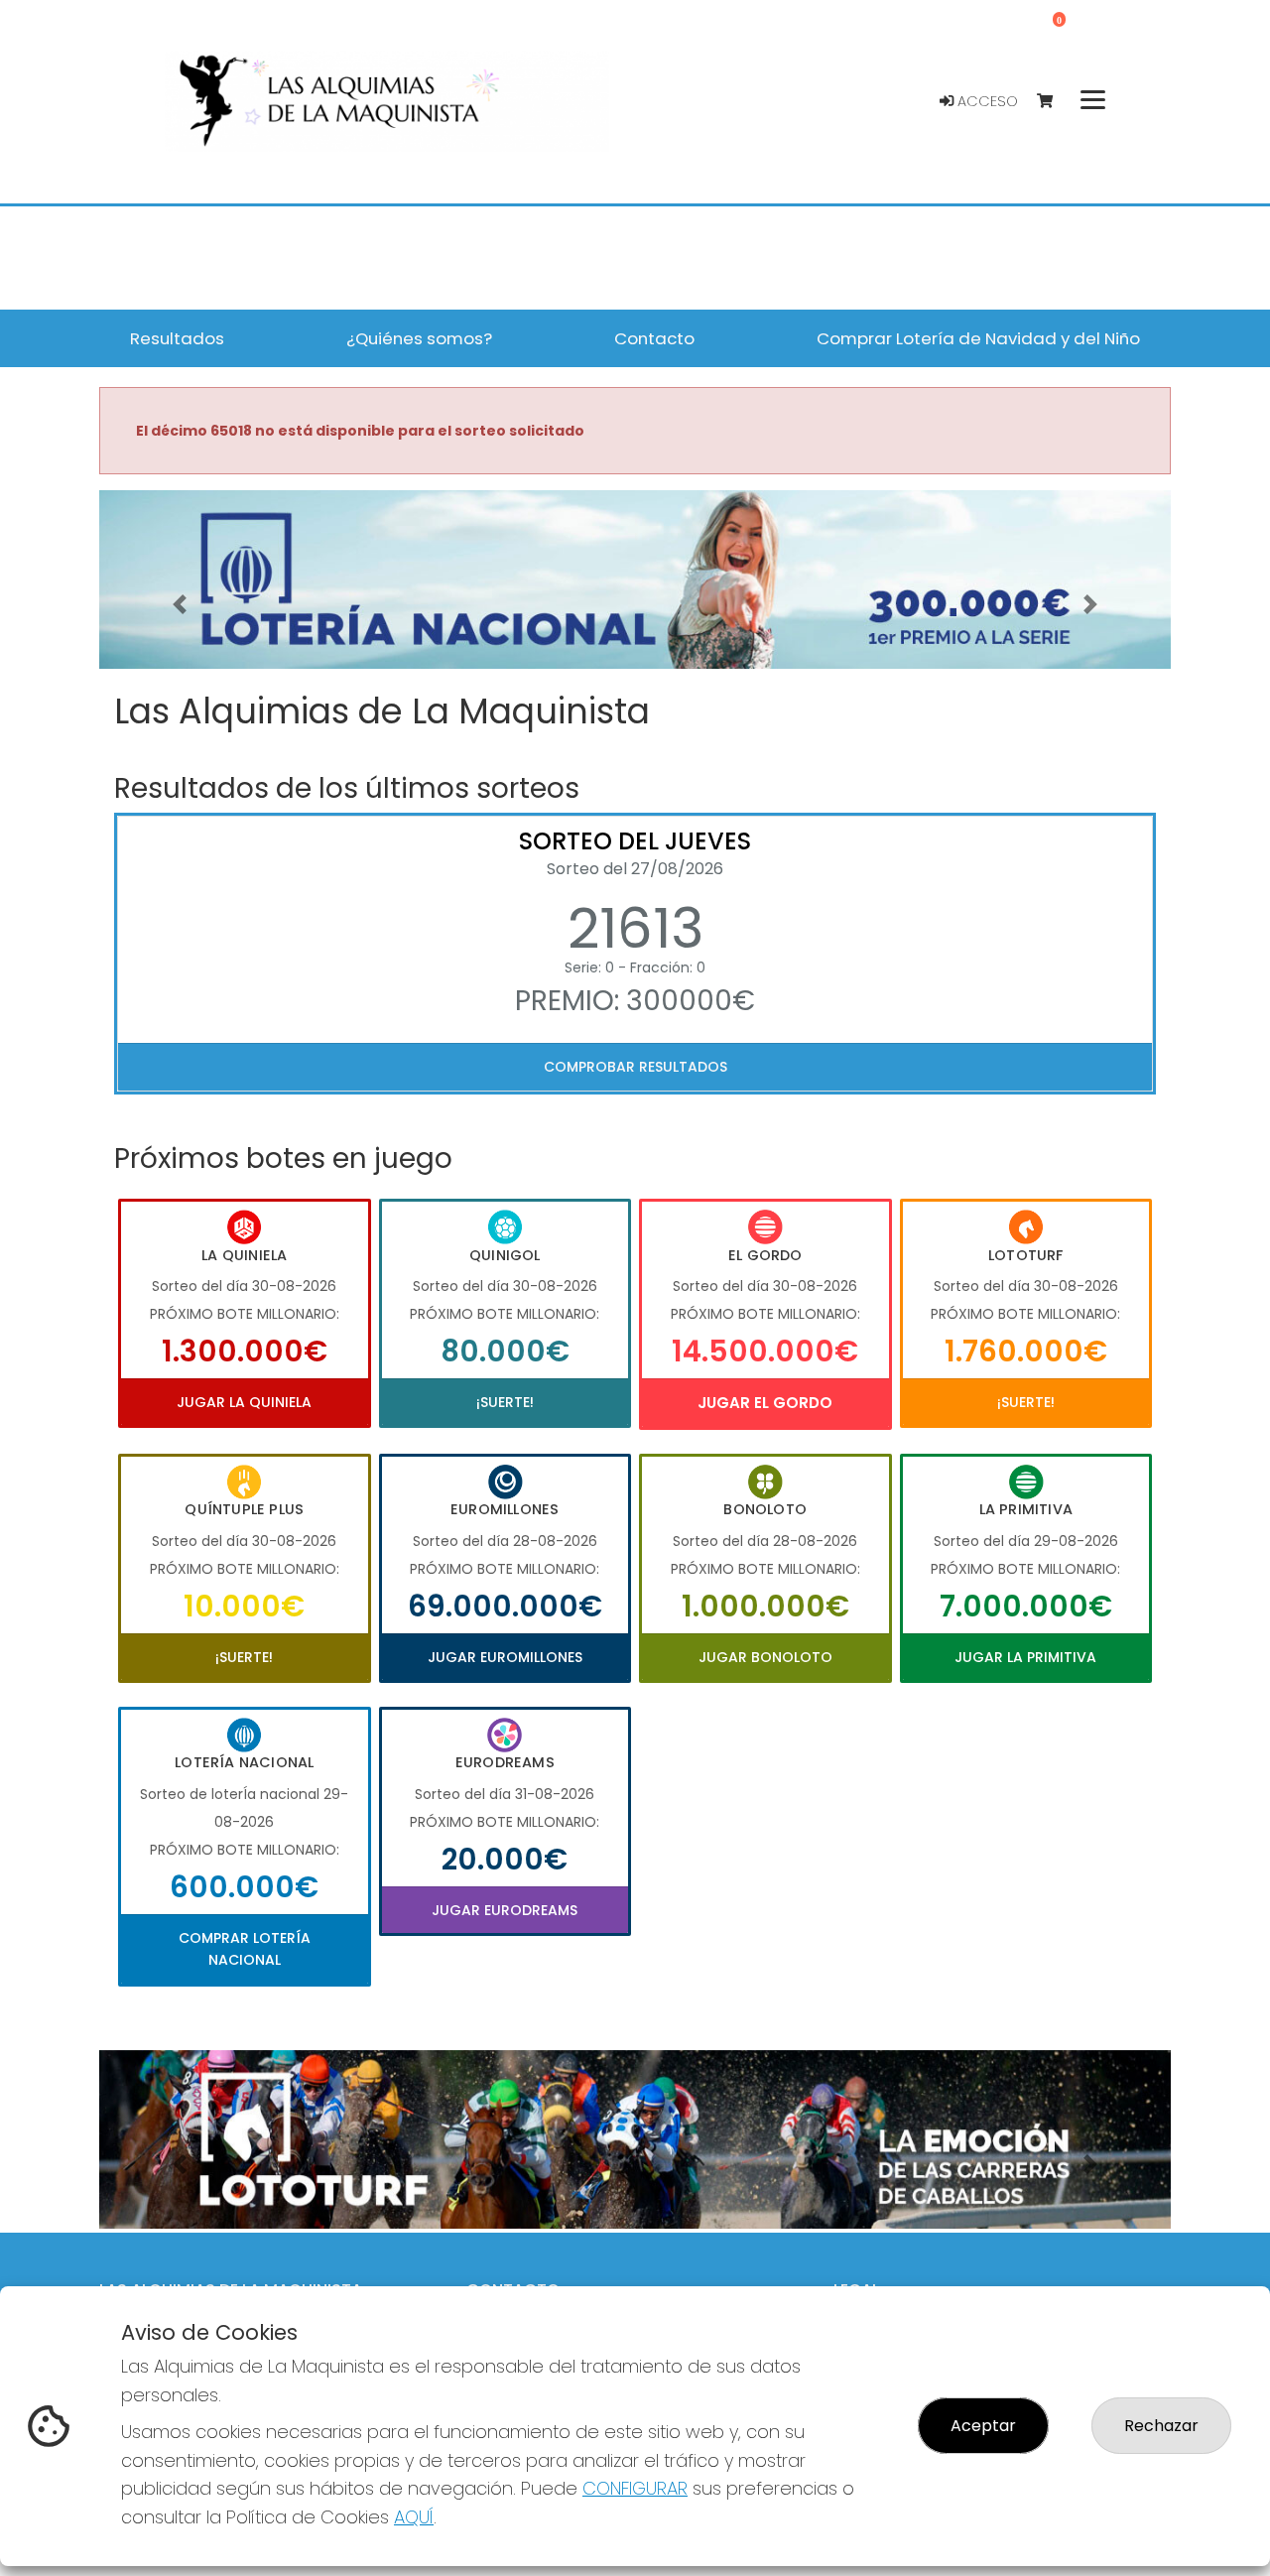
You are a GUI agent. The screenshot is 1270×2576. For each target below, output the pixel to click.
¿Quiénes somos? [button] (419, 338)
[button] (180, 604)
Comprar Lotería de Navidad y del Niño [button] (978, 338)
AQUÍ (414, 2517)
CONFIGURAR (635, 2488)
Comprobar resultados (635, 1067)
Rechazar (1161, 2426)
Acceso (986, 101)
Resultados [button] (177, 338)
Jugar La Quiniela (244, 1402)
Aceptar (983, 2426)
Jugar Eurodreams (505, 1910)
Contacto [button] (654, 338)
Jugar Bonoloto (765, 1657)
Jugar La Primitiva (1025, 1657)
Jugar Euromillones (505, 1657)
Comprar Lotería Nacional (245, 1949)
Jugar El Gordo (765, 1403)
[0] (1054, 102)
